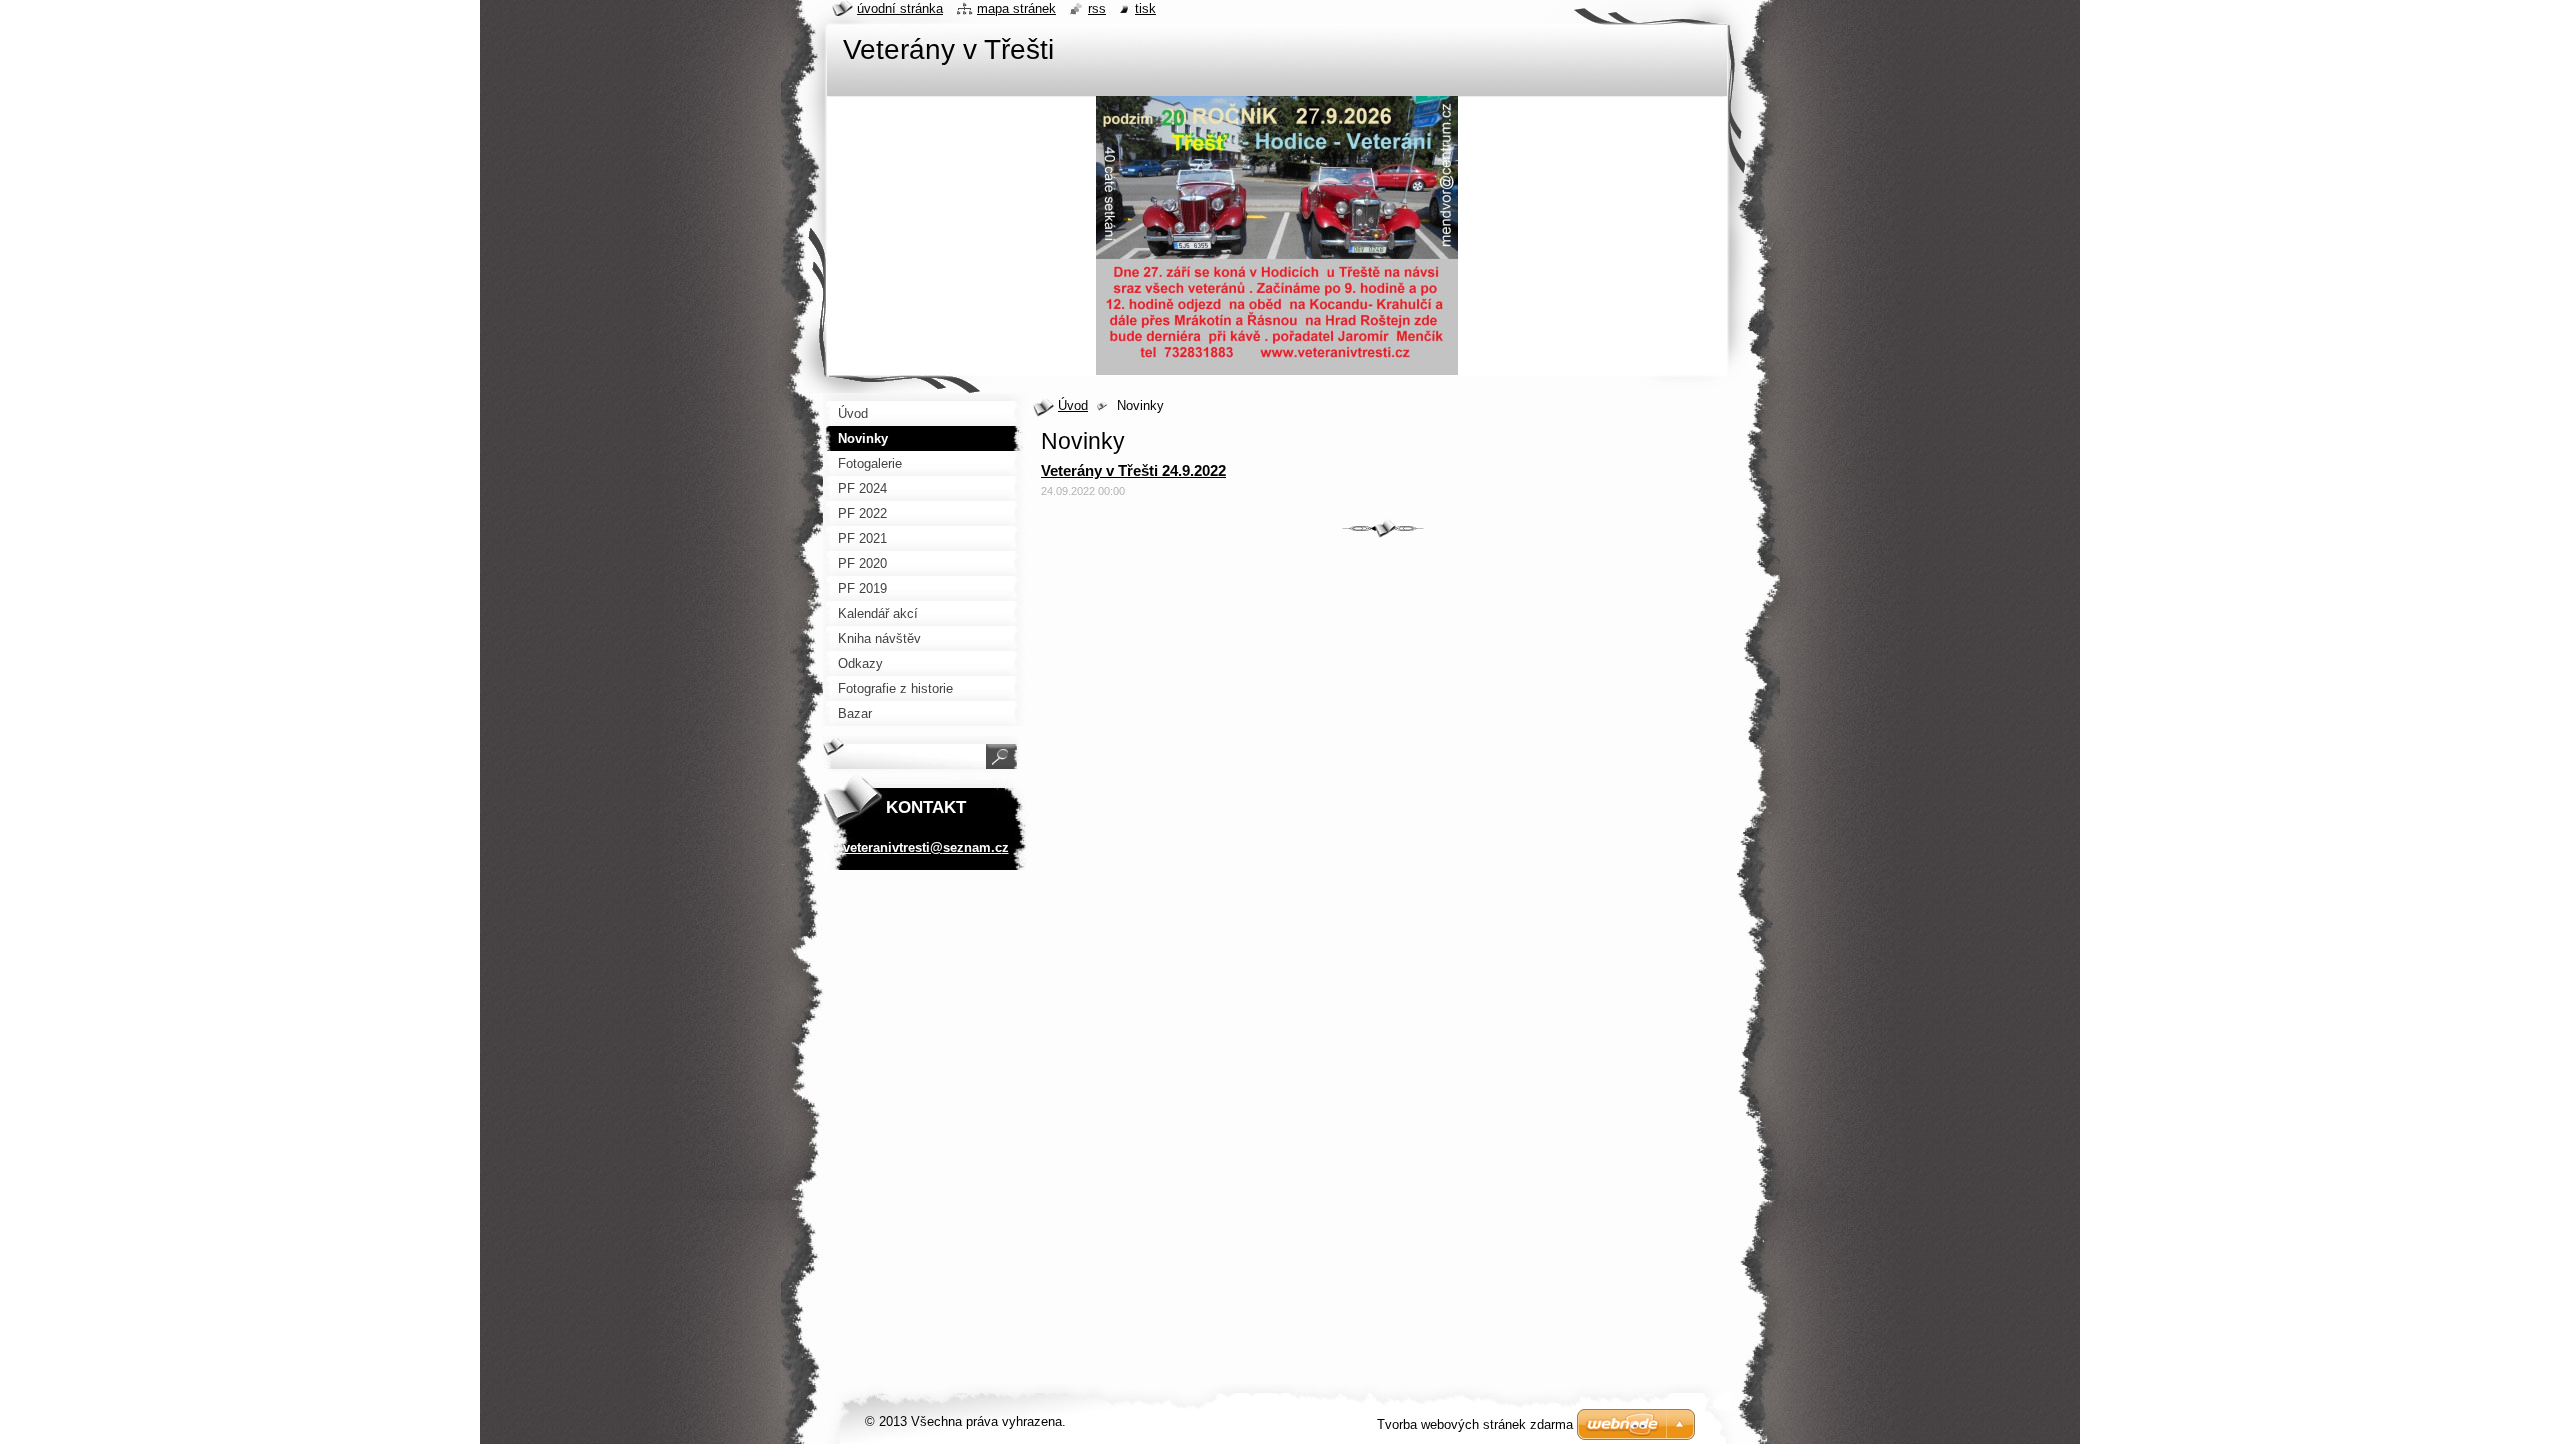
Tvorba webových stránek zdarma (1475, 1424)
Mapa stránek (1016, 8)
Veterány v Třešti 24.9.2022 (1133, 470)
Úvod (1073, 405)
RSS (1097, 8)
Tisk (1145, 8)
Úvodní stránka (900, 8)
